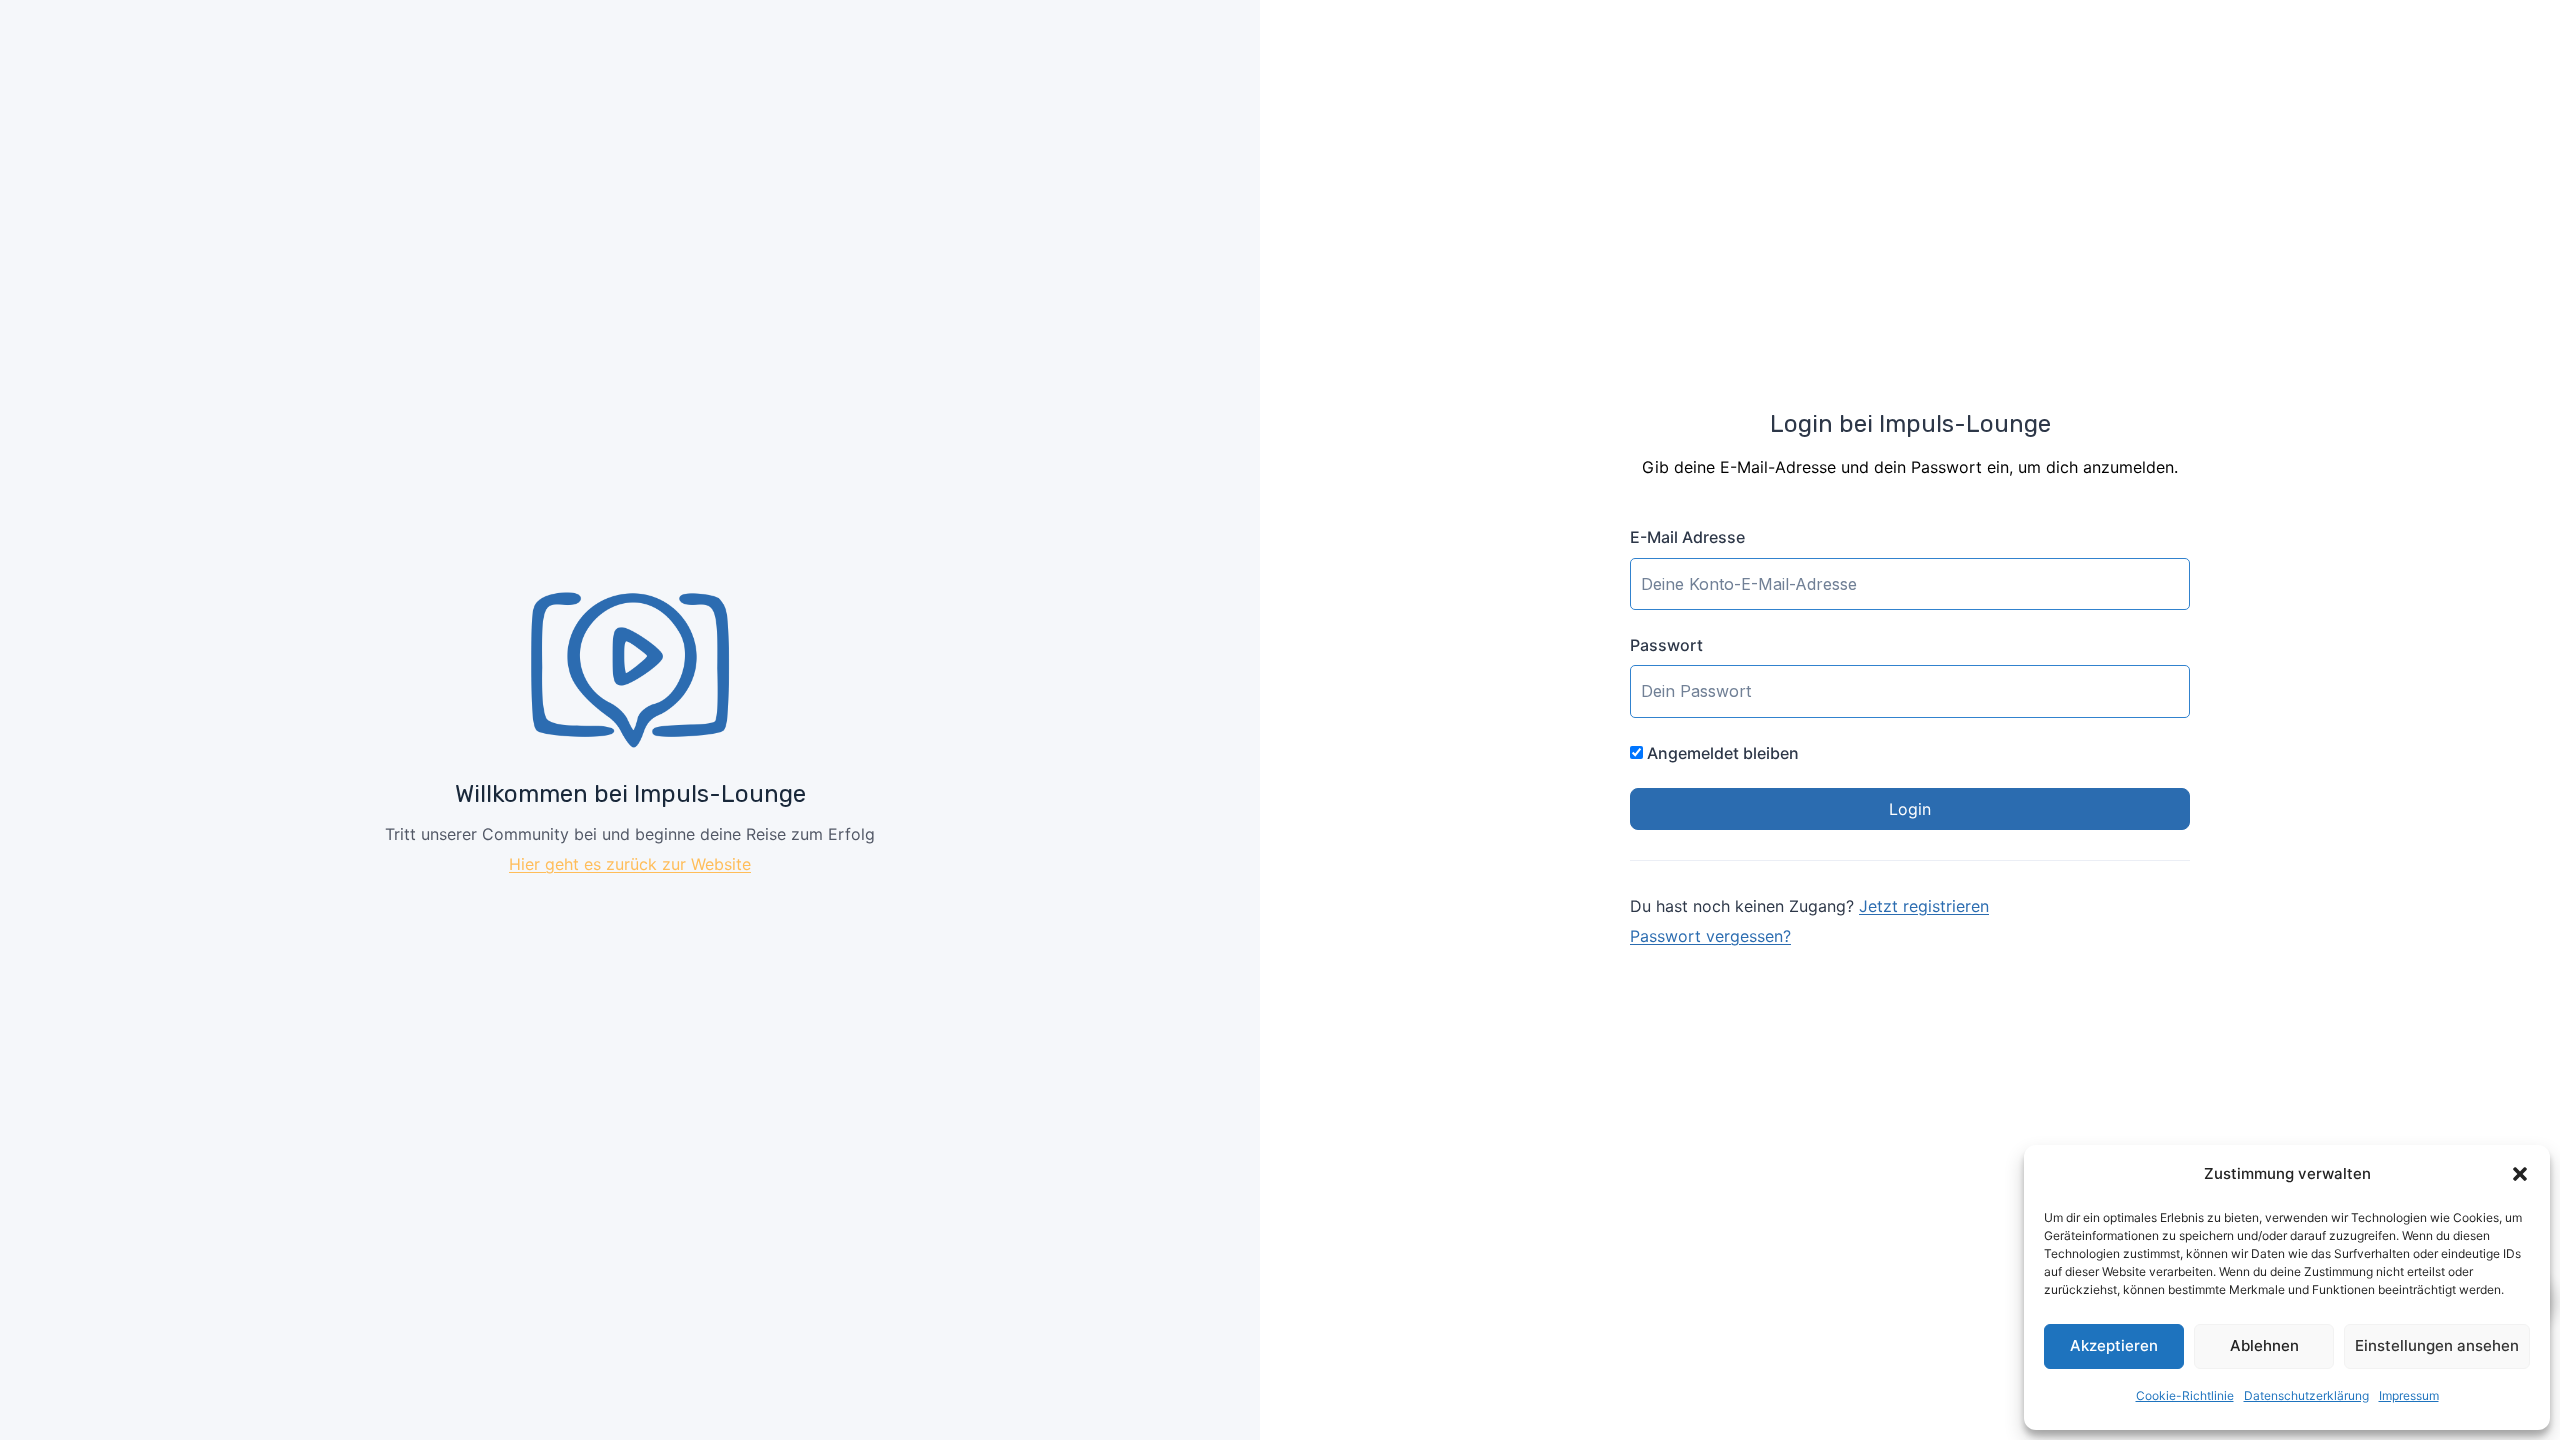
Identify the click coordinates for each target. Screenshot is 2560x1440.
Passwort (1666, 645)
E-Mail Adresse (1687, 537)
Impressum (2409, 1395)
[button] (2520, 1174)
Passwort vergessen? (1710, 936)
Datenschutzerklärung (2306, 1395)
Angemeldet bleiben (1721, 753)
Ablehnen (2264, 1345)
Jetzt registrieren (1924, 906)
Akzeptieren (2114, 1345)
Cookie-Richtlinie (2185, 1395)
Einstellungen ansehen (2437, 1345)
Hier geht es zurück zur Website (630, 864)
